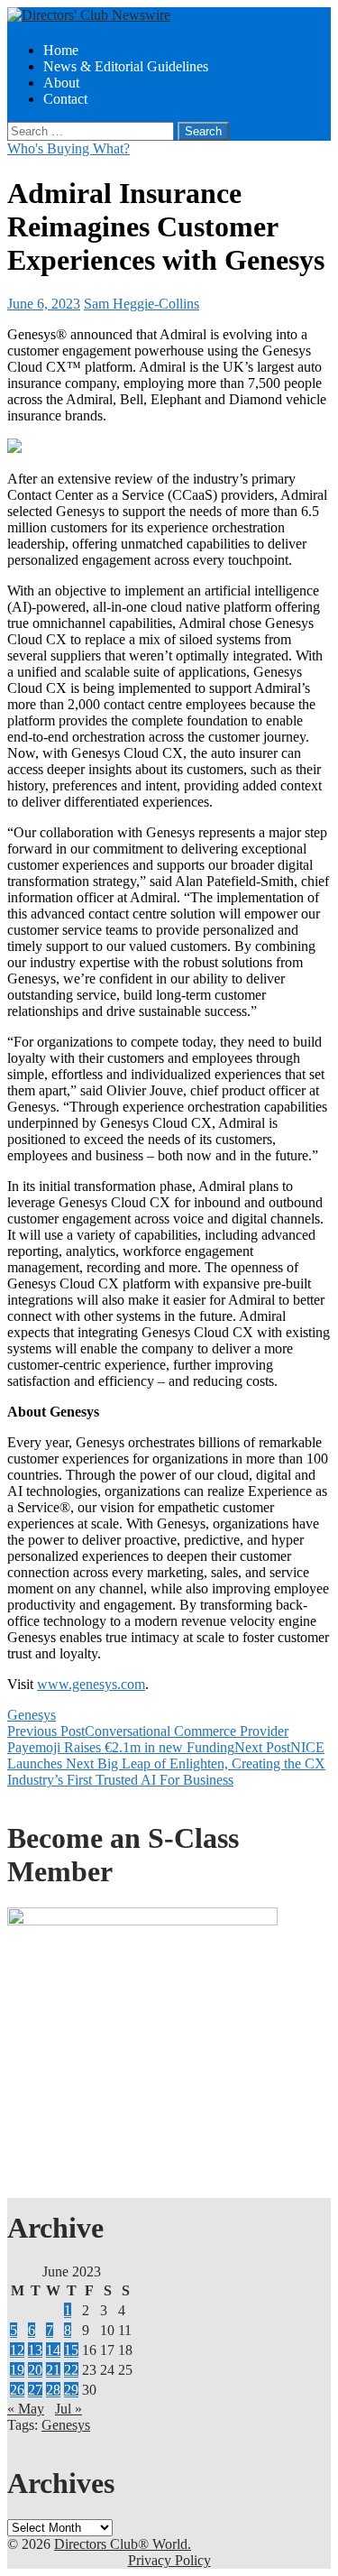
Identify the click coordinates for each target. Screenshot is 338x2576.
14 (53, 2350)
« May (26, 2409)
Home (61, 50)
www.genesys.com (91, 1684)
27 (35, 2390)
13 (35, 2350)
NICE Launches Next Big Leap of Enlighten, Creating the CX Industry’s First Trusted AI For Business (166, 1763)
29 (71, 2390)
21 (53, 2370)
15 (71, 2350)
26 (17, 2390)
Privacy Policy (169, 2560)
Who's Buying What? (69, 148)
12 (17, 2350)
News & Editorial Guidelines (126, 66)
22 (71, 2370)
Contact (65, 99)
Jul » (69, 2409)
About (61, 83)
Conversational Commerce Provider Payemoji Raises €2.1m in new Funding (148, 1739)
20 (35, 2370)
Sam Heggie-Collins (142, 304)
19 (17, 2370)
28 (53, 2390)
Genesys (32, 1715)
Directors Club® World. (123, 2544)
